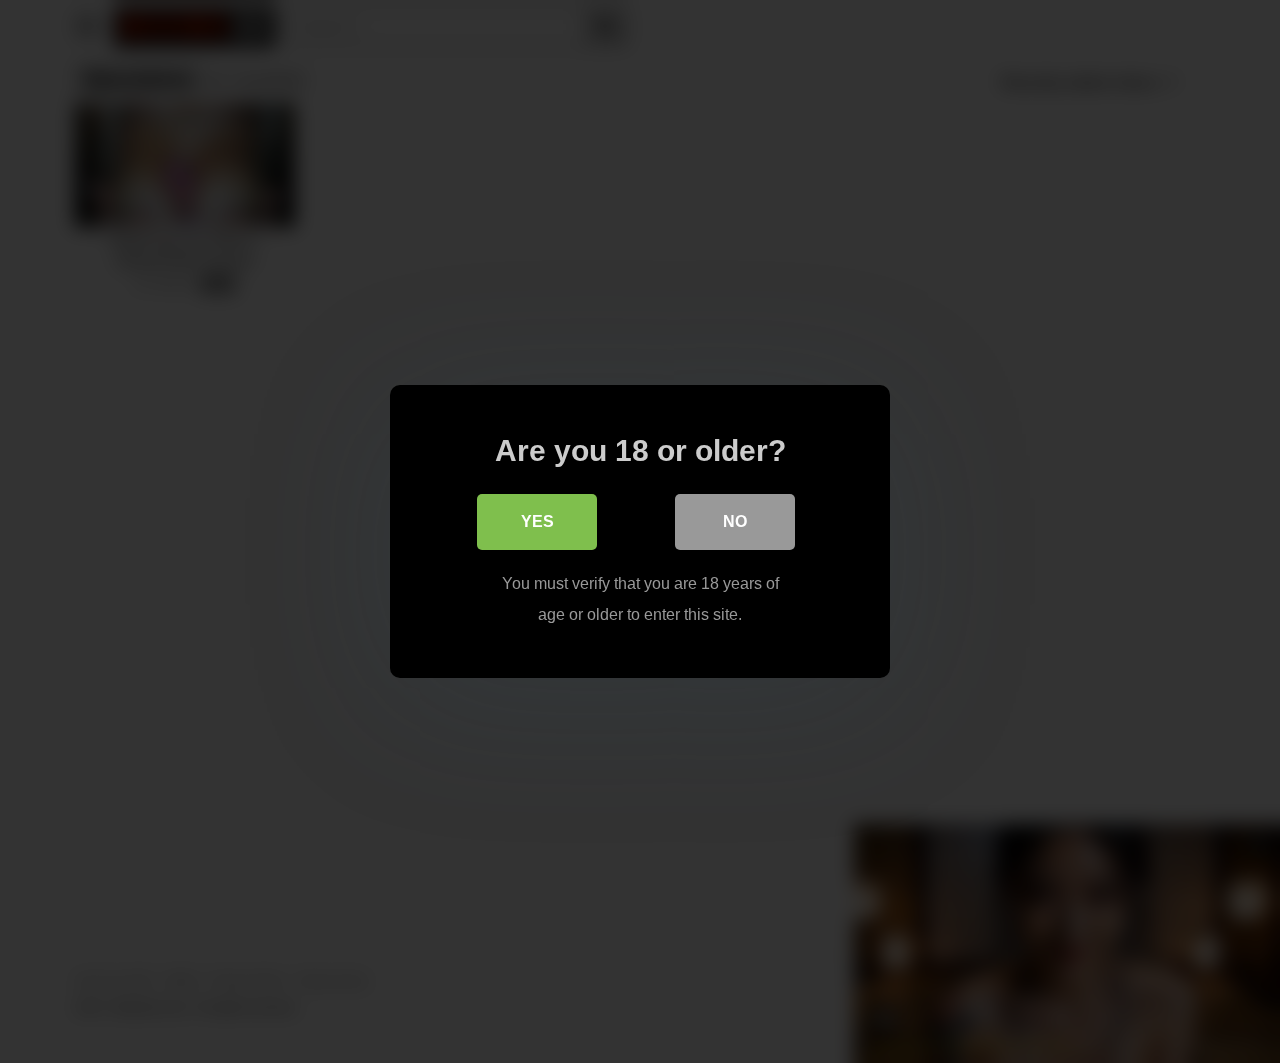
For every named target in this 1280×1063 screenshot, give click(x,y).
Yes (537, 521)
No (735, 521)
